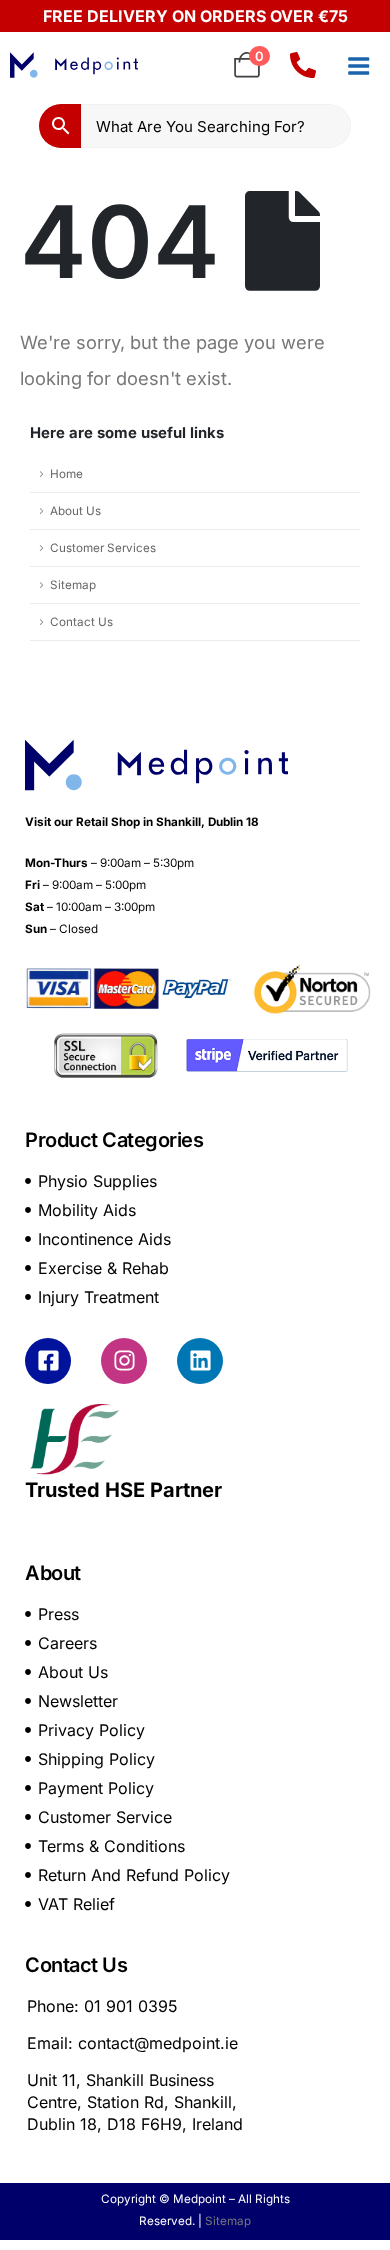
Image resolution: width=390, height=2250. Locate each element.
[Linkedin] (200, 1361)
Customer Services (103, 548)
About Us (75, 511)
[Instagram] (124, 1361)
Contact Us (81, 622)
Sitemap (73, 585)
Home (66, 474)
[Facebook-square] (48, 1361)
